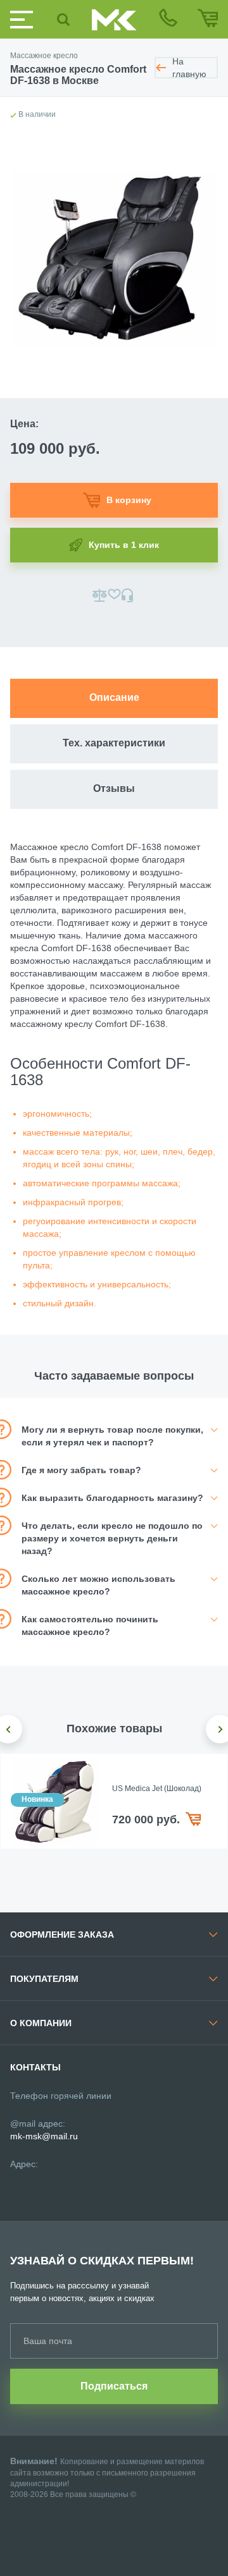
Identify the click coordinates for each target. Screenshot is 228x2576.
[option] (114, 1801)
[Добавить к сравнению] (100, 595)
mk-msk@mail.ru (44, 2136)
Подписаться (114, 2386)
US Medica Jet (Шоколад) (157, 1789)
